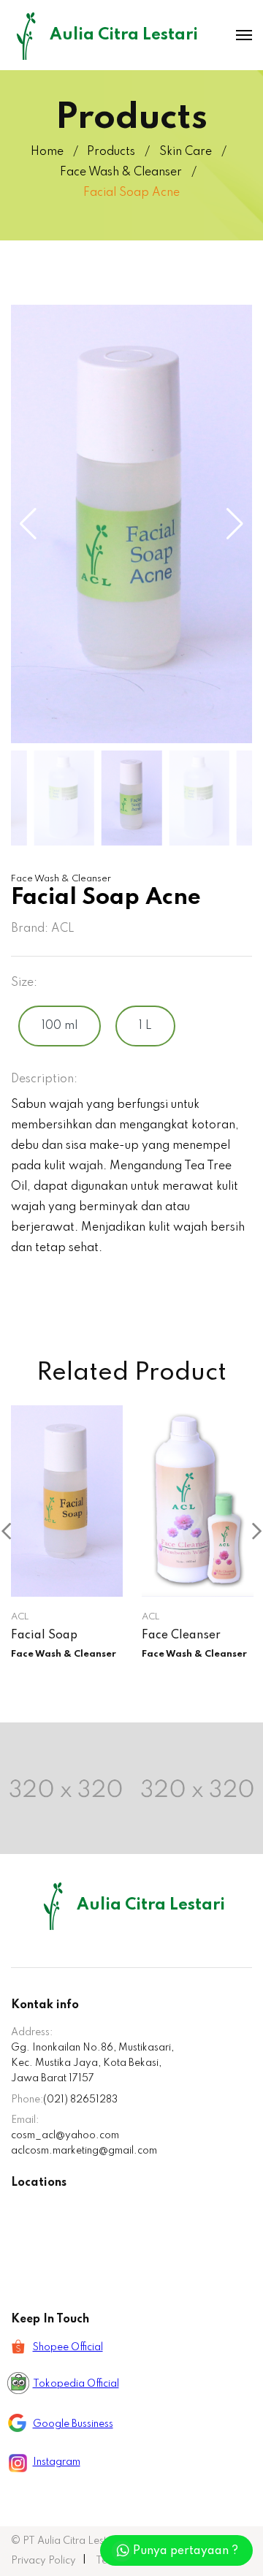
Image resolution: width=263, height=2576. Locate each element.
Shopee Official (68, 2347)
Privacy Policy (43, 2561)
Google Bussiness (73, 2424)
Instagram (57, 2462)
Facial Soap (44, 1635)
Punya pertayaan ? (186, 2551)
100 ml (60, 1026)
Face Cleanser (181, 1635)
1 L (145, 1026)
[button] (28, 524)
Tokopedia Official (76, 2384)
